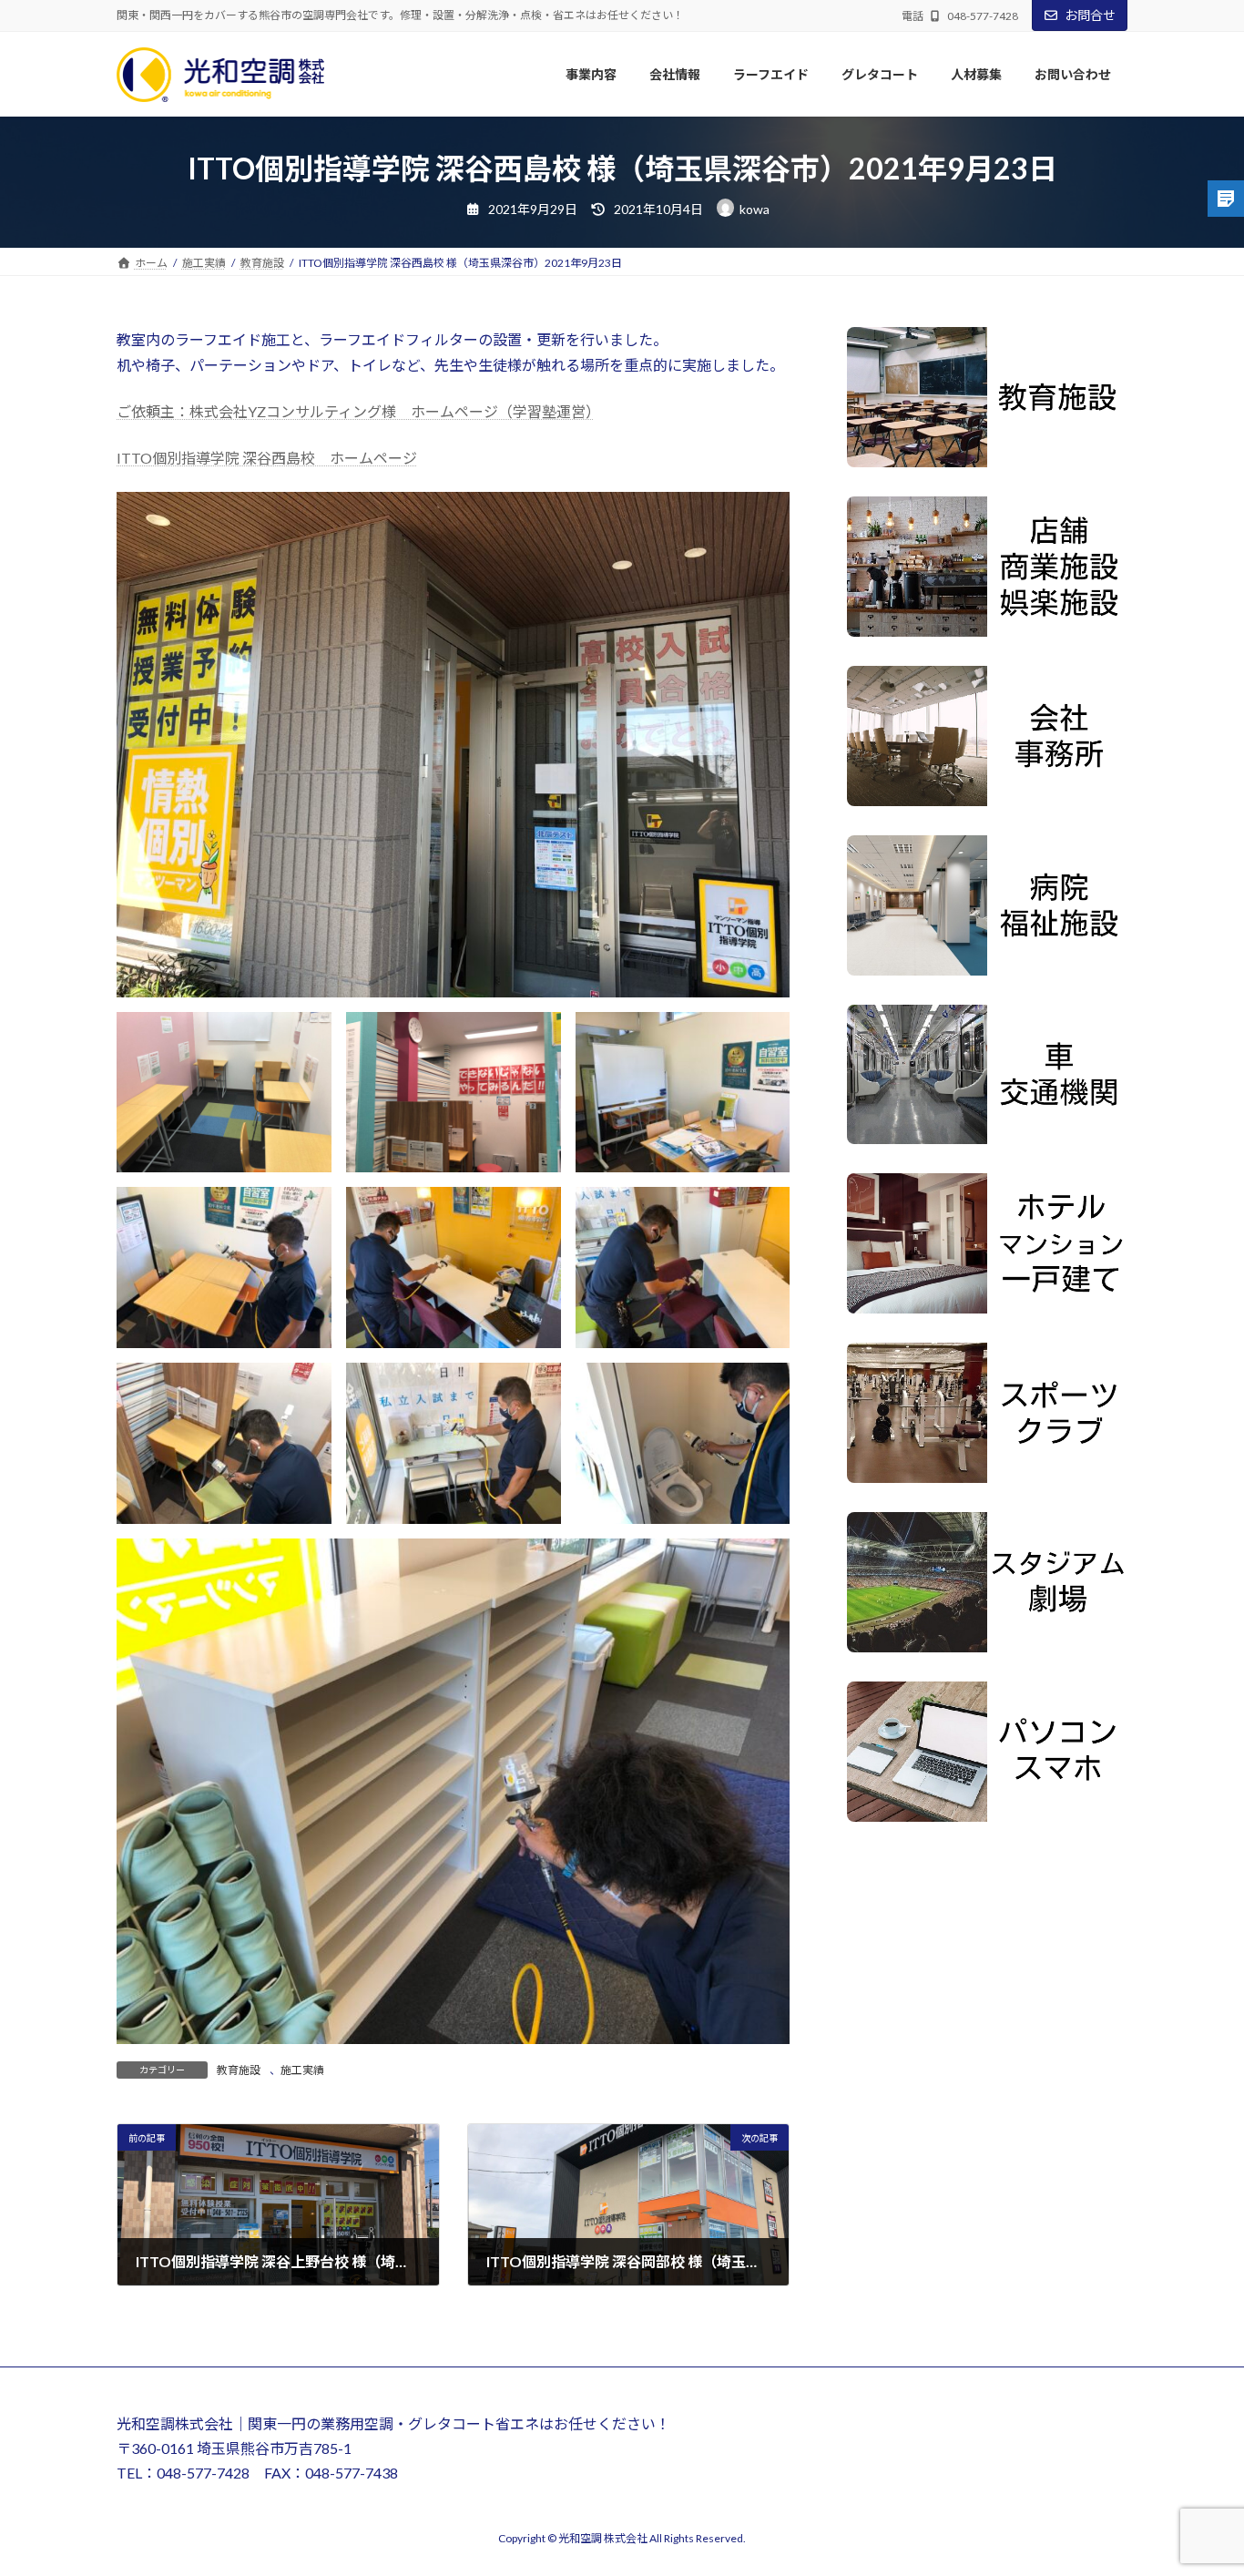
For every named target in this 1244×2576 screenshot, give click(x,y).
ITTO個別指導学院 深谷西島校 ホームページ (267, 458)
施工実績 (302, 2070)
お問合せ (1090, 15)
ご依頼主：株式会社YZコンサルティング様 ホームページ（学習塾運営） (355, 411)
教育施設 (239, 2070)
